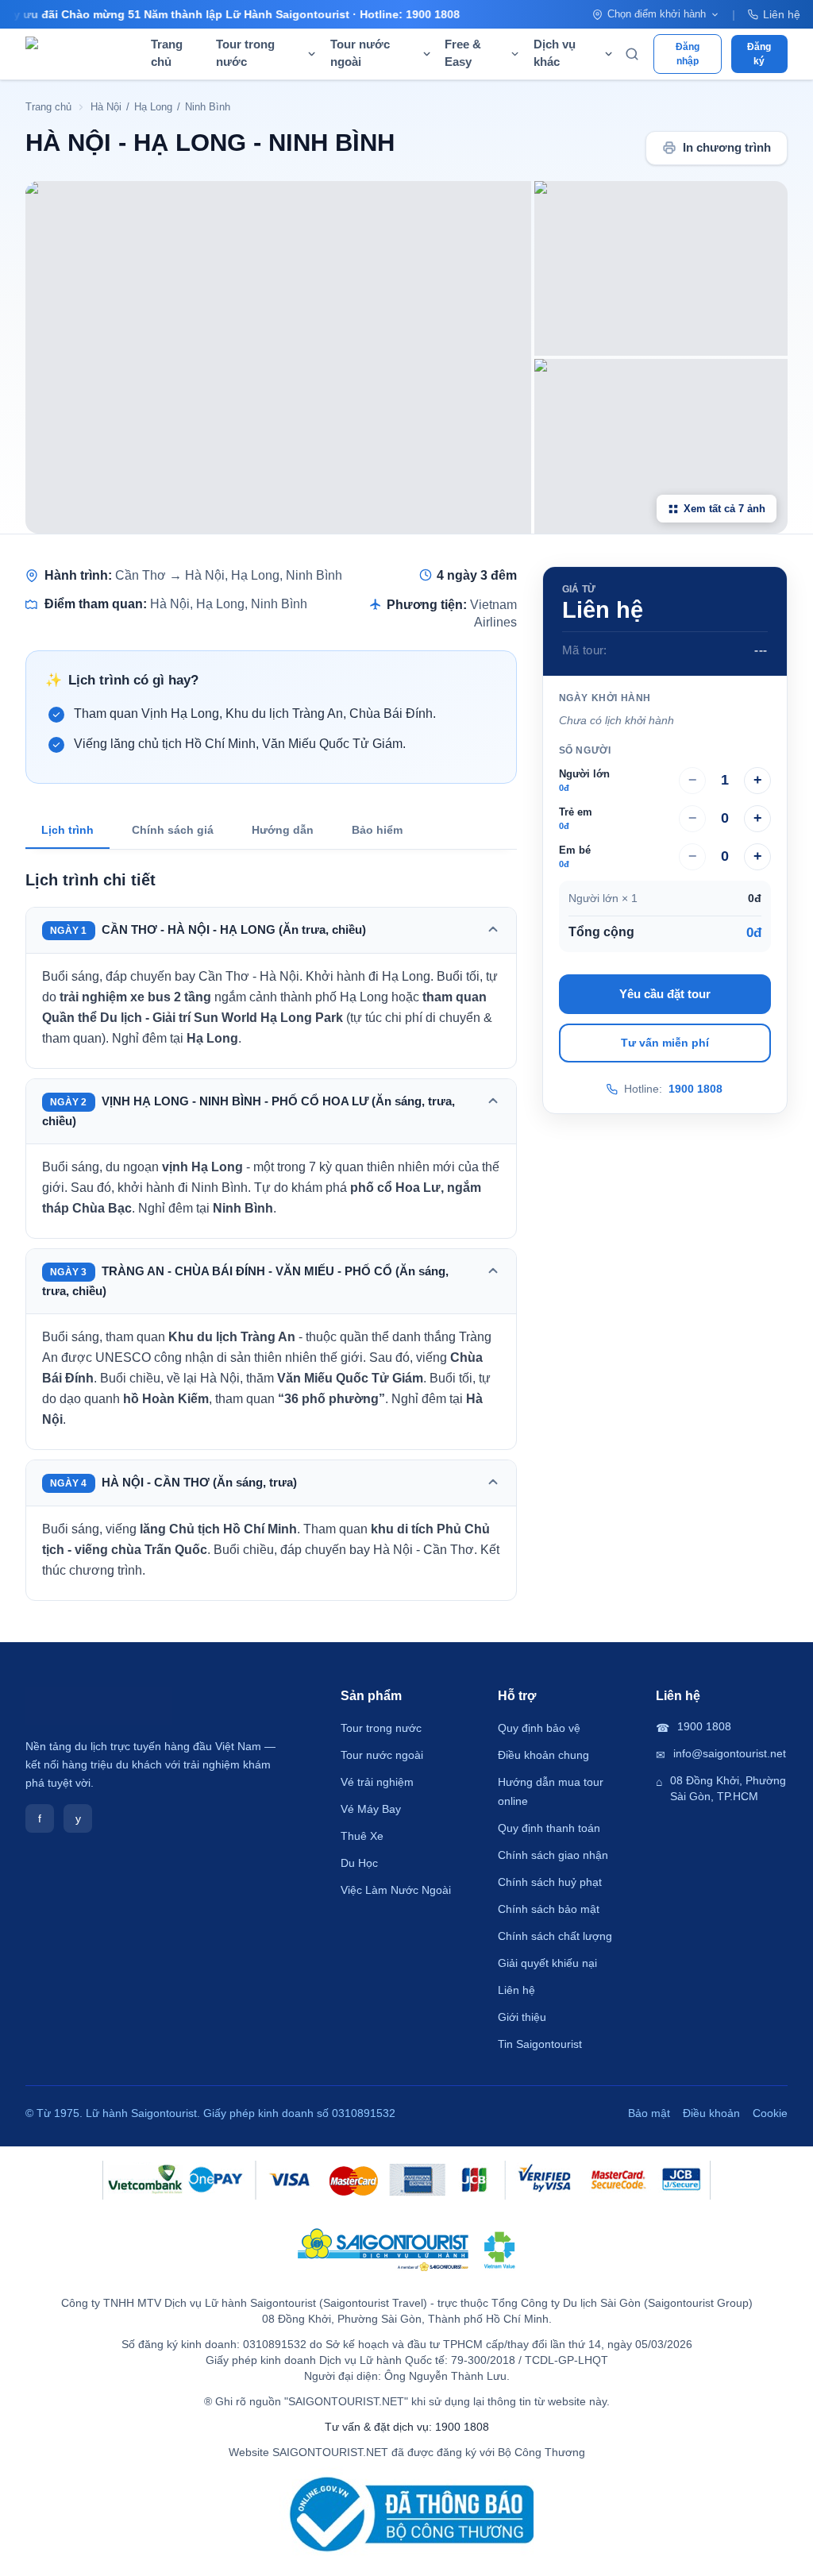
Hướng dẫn (283, 830)
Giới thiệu (522, 2017)
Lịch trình (67, 830)
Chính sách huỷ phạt (550, 1882)
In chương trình (727, 148)
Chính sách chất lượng (555, 1936)
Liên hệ (782, 14)
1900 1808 (695, 1089)
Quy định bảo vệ (539, 1728)
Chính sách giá (173, 830)
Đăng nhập (688, 54)
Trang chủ (167, 53)
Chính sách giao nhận (553, 1855)
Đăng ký (759, 54)
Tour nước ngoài (382, 1755)
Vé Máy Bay (371, 1809)
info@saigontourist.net (730, 1753)
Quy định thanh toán (549, 1828)
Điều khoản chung (543, 1755)
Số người (585, 750)
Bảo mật (649, 2113)
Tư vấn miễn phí (665, 1043)
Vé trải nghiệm (377, 1782)
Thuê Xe (362, 1836)
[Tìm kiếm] (632, 54)
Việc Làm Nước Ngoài (396, 1890)
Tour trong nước (381, 1728)
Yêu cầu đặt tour (665, 994)
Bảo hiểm (377, 830)
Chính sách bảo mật (549, 1909)
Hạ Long (153, 107)
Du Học (359, 1863)
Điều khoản (711, 2113)
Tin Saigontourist (540, 2044)
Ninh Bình (208, 107)
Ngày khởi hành (605, 698)
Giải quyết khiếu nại (547, 1963)
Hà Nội (106, 107)
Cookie (770, 2113)
